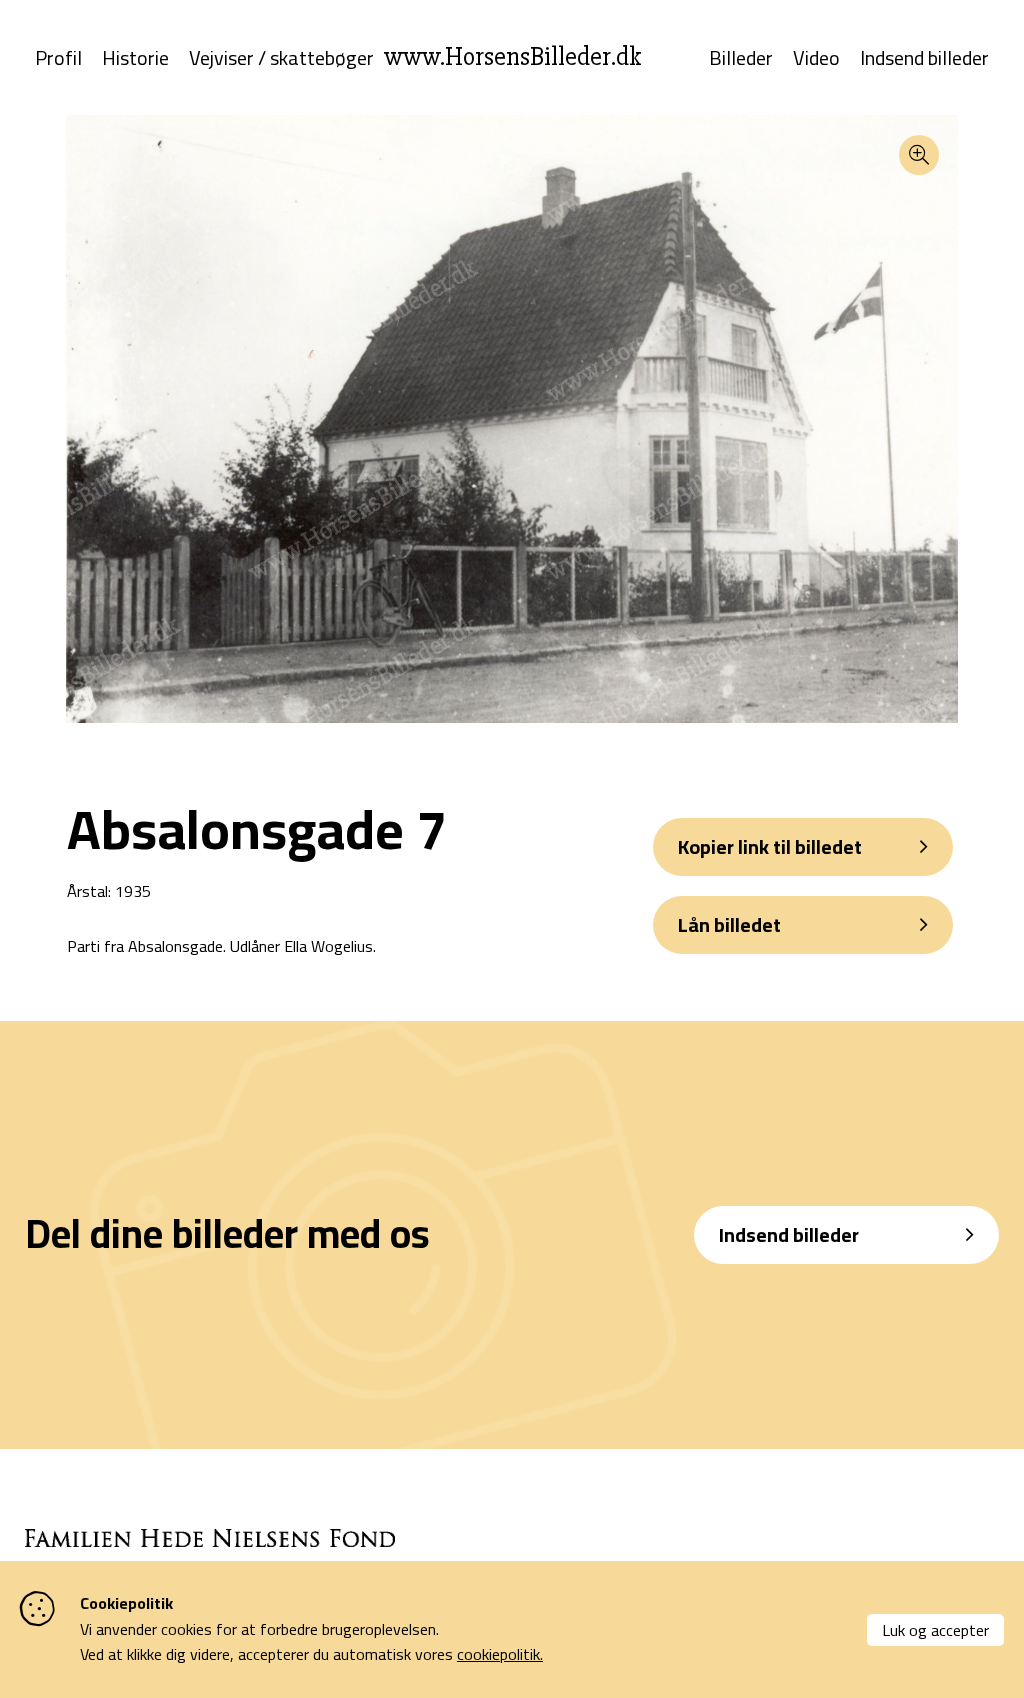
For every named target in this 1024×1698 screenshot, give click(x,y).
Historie (135, 58)
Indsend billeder (924, 58)
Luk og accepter (935, 1630)
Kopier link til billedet (770, 846)
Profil (58, 58)
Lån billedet (729, 924)
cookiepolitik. (500, 1654)
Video (816, 58)
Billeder (741, 58)
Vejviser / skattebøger (281, 58)
